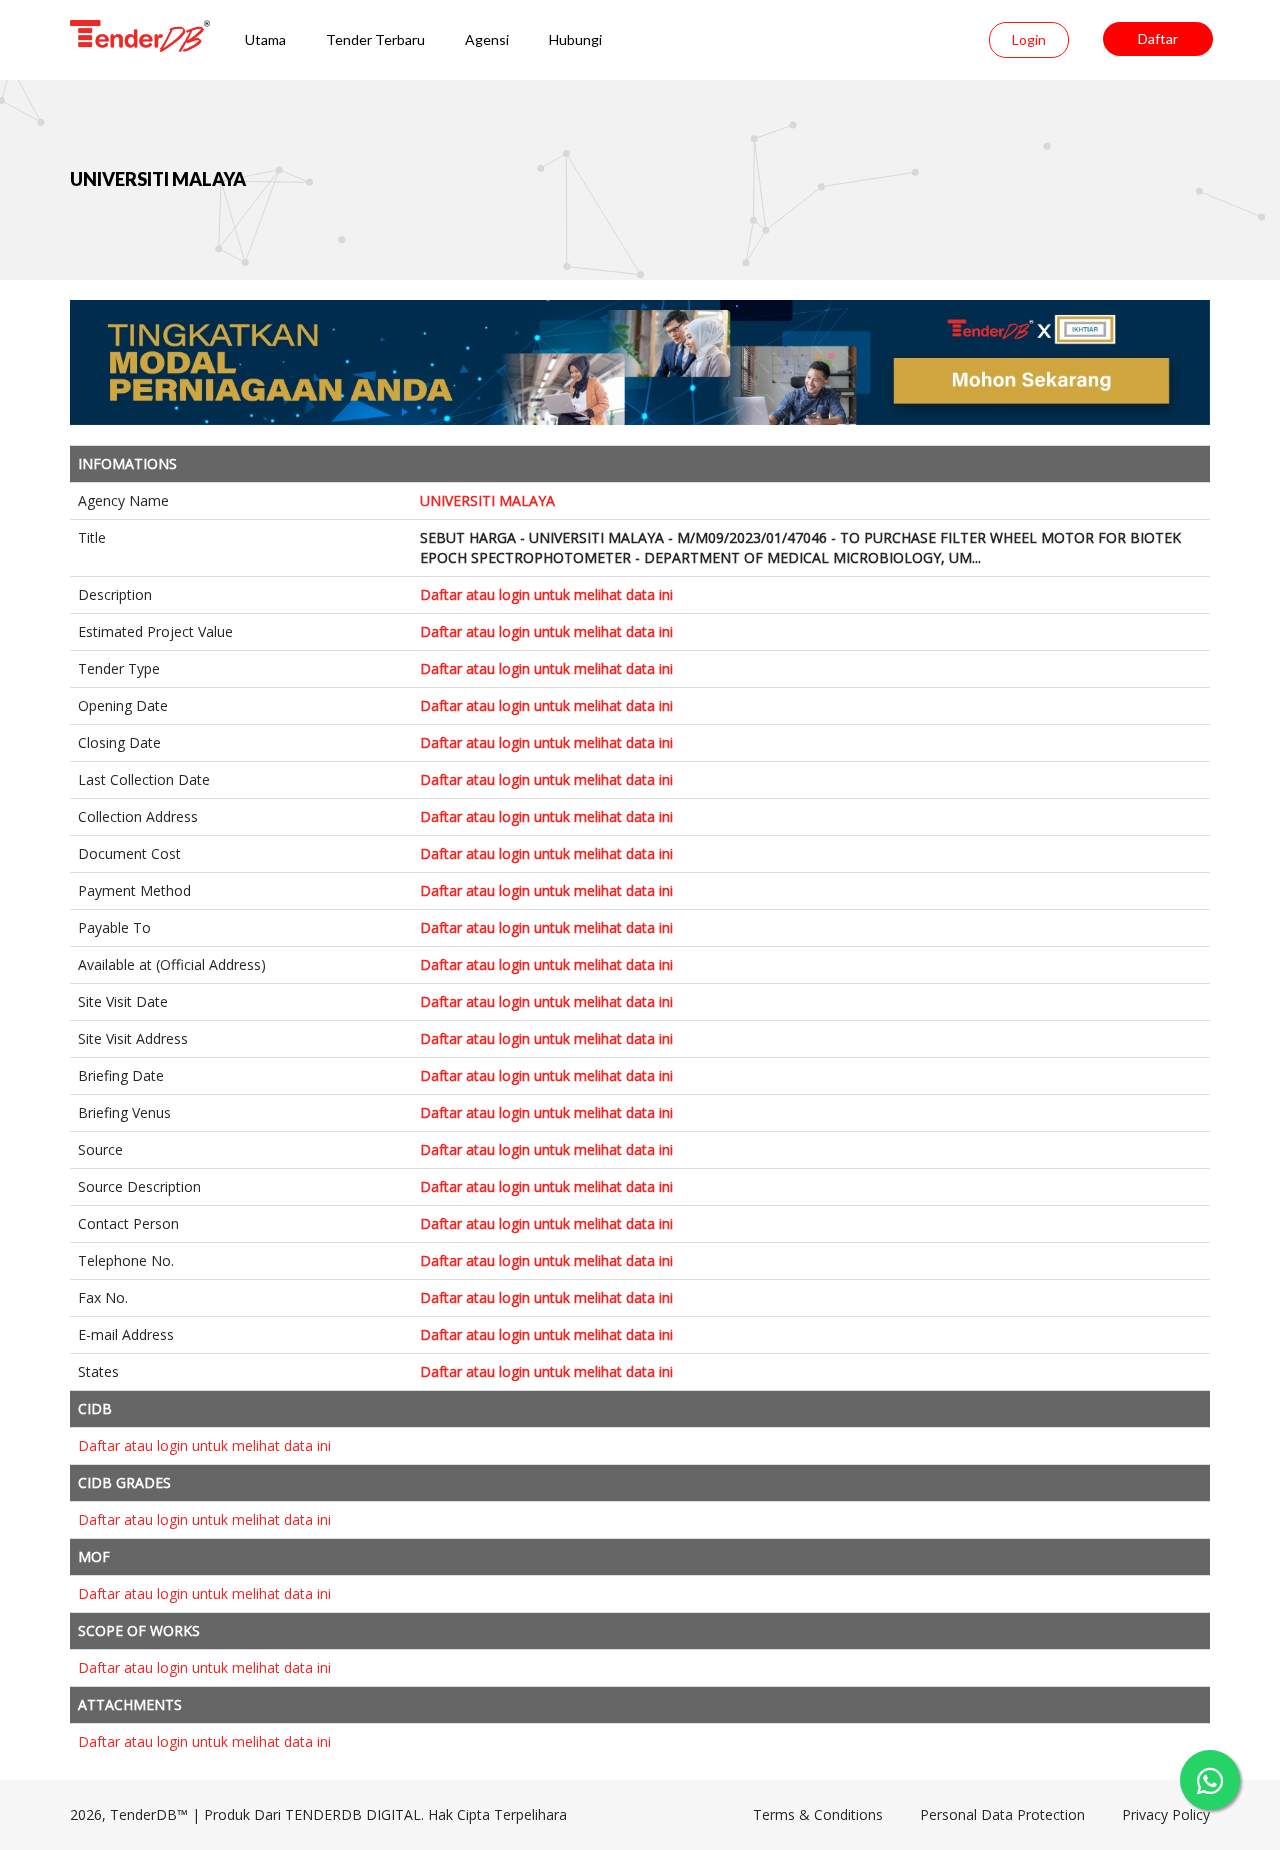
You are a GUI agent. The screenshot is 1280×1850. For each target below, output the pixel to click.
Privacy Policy (1166, 1814)
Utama (265, 39)
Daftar (1158, 38)
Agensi (487, 39)
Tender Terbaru (375, 39)
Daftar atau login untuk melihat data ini (546, 594)
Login (1029, 39)
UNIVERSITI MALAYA (158, 179)
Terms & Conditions (818, 1814)
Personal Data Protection (1002, 1814)
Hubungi (575, 39)
